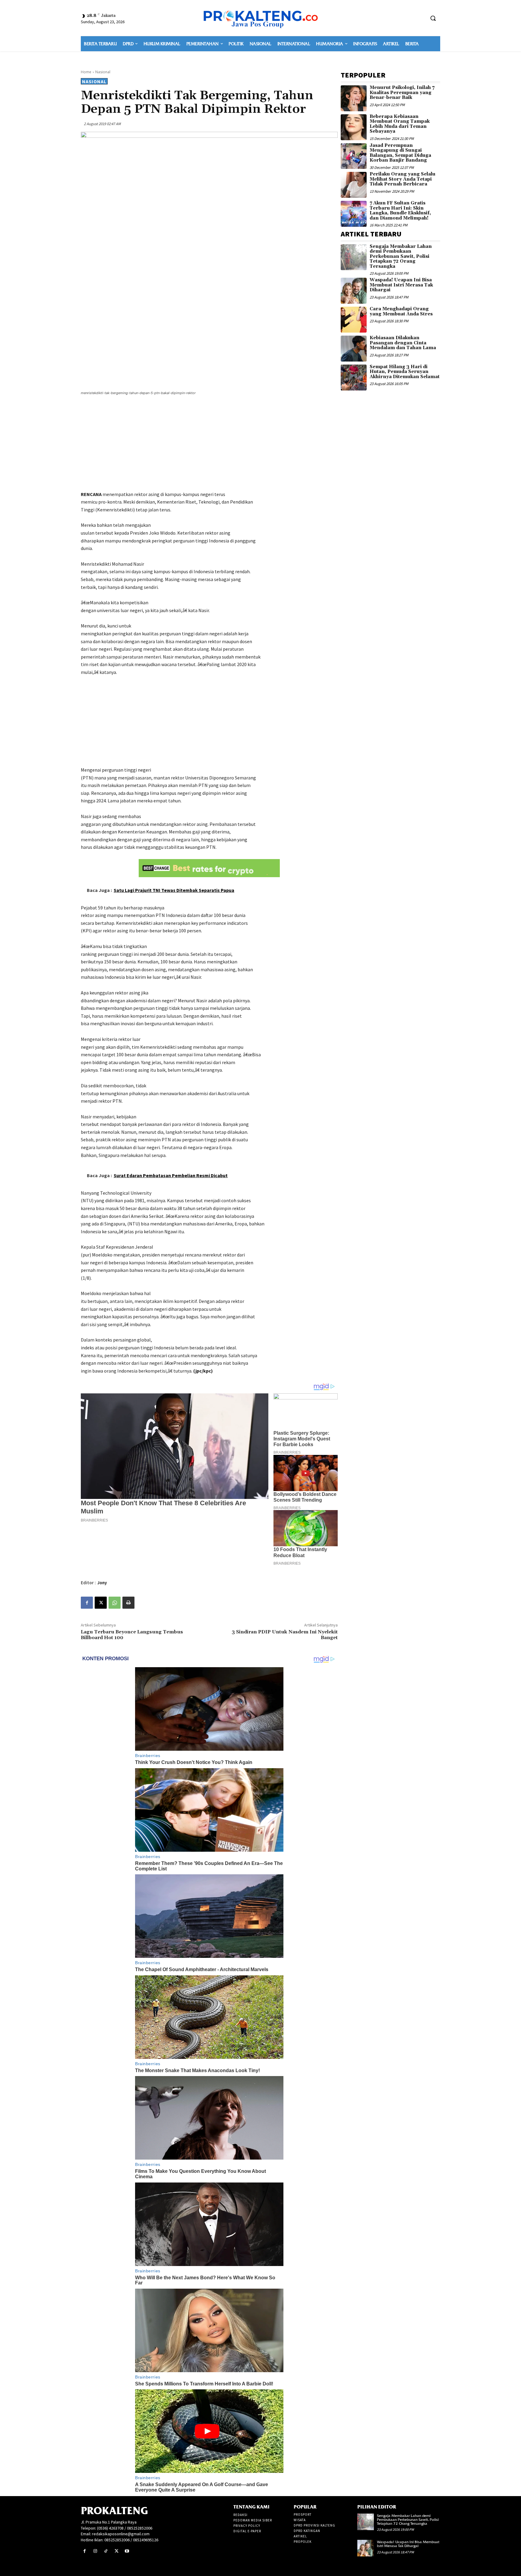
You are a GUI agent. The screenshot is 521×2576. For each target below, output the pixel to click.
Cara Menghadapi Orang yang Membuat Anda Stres (401, 311)
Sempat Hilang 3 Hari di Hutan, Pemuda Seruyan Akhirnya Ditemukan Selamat (405, 372)
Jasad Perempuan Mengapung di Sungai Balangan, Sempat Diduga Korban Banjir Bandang (400, 153)
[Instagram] (95, 2551)
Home (86, 72)
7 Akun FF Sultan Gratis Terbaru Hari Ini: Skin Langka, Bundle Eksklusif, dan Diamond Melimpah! (400, 211)
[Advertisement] (209, 444)
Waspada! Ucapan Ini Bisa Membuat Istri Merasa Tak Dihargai (401, 285)
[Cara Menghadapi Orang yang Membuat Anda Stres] (354, 320)
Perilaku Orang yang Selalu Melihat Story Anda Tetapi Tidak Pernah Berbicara (403, 179)
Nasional (103, 72)
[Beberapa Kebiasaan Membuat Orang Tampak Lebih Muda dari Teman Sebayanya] (354, 127)
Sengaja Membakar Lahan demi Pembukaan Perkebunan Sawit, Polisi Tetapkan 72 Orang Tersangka (401, 256)
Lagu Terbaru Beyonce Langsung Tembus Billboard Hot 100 (132, 1635)
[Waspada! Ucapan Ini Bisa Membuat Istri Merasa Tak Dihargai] (354, 291)
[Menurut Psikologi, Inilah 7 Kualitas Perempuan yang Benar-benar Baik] (354, 98)
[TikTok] (106, 2551)
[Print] (128, 1603)
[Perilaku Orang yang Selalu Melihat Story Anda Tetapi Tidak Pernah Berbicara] (354, 185)
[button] (433, 18)
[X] (101, 1603)
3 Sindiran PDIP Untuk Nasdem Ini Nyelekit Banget (285, 1635)
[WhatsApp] (115, 1603)
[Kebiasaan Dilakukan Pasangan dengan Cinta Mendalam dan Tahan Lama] (354, 349)
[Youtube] (127, 2551)
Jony (102, 1583)
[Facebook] (87, 1603)
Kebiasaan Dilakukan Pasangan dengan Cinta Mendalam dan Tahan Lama (403, 343)
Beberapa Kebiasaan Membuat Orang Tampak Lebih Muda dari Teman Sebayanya (400, 124)
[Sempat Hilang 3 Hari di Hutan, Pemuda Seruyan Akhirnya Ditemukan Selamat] (354, 378)
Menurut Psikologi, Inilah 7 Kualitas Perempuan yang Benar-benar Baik (402, 93)
